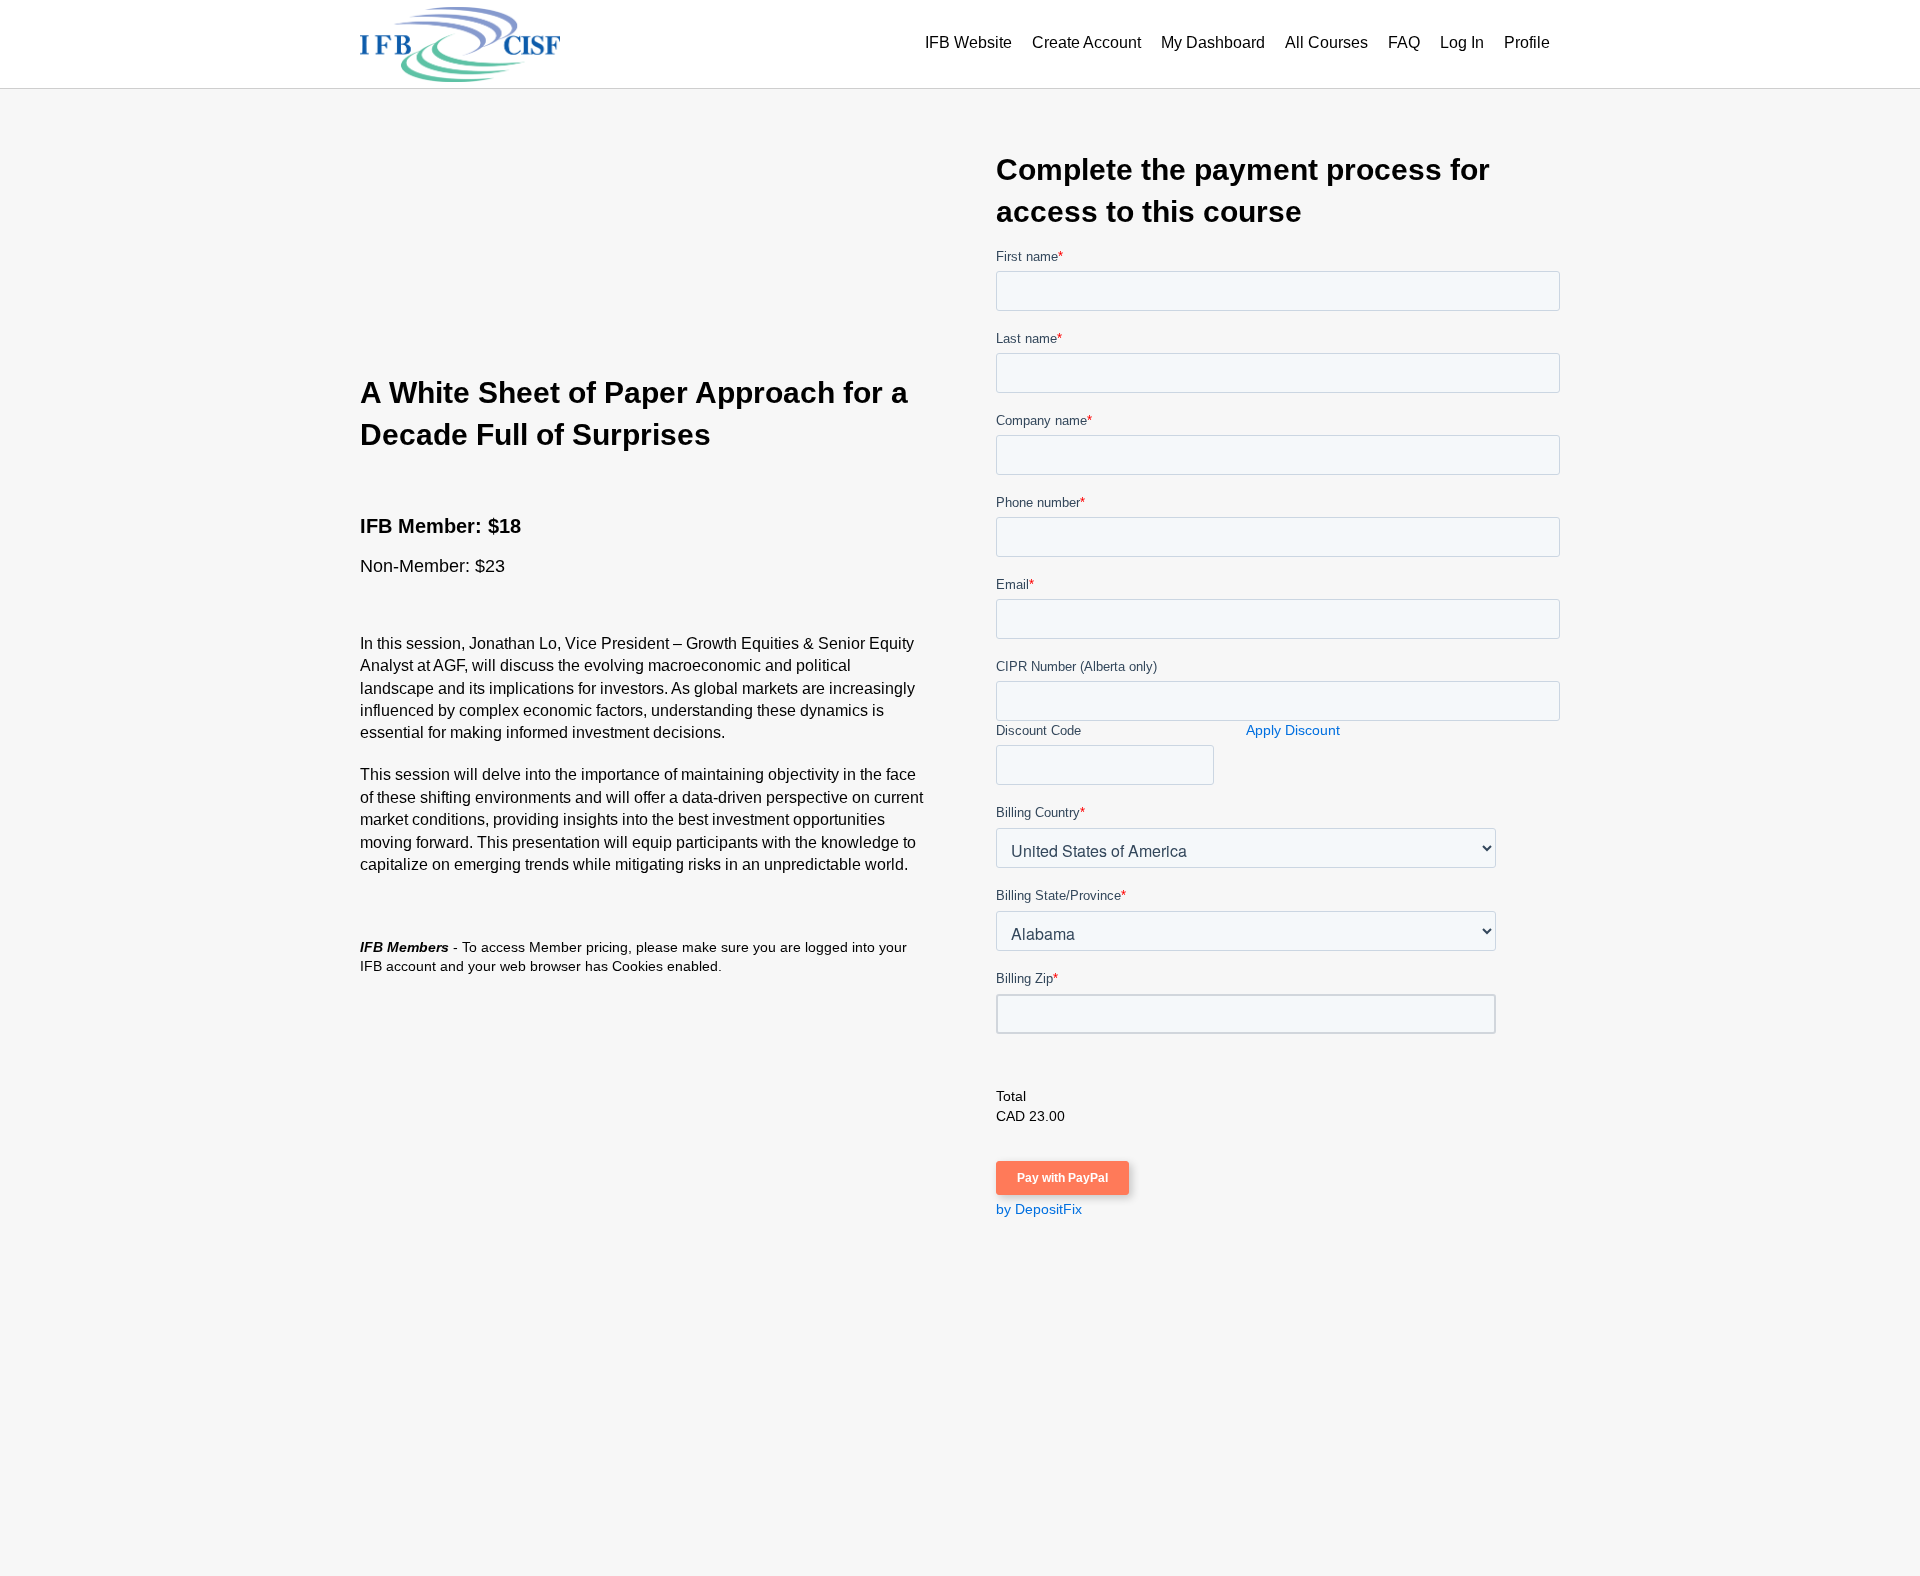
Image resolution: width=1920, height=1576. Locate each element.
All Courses (1326, 42)
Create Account (1086, 42)
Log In (1462, 42)
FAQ (1404, 42)
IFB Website (968, 42)
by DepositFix (1039, 1209)
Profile (1527, 42)
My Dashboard (1213, 42)
